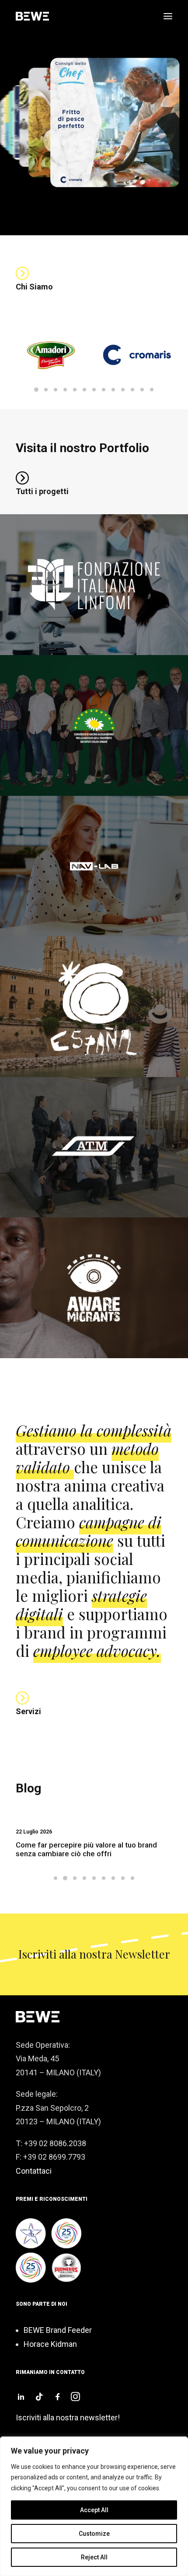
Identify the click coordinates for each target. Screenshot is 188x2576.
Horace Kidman (50, 2344)
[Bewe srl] (32, 16)
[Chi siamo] (22, 273)
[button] (168, 16)
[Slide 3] (56, 390)
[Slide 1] (36, 390)
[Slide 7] (94, 390)
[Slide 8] (104, 390)
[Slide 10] (123, 390)
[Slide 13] (152, 390)
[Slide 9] (113, 390)
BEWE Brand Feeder (58, 2330)
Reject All (94, 2557)
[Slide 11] (132, 390)
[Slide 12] (142, 390)
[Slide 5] (75, 390)
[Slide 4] (65, 390)
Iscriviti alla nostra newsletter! (68, 2417)
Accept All (94, 2510)
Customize (94, 2534)
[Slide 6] (84, 390)
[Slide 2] (46, 390)
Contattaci (34, 2171)
